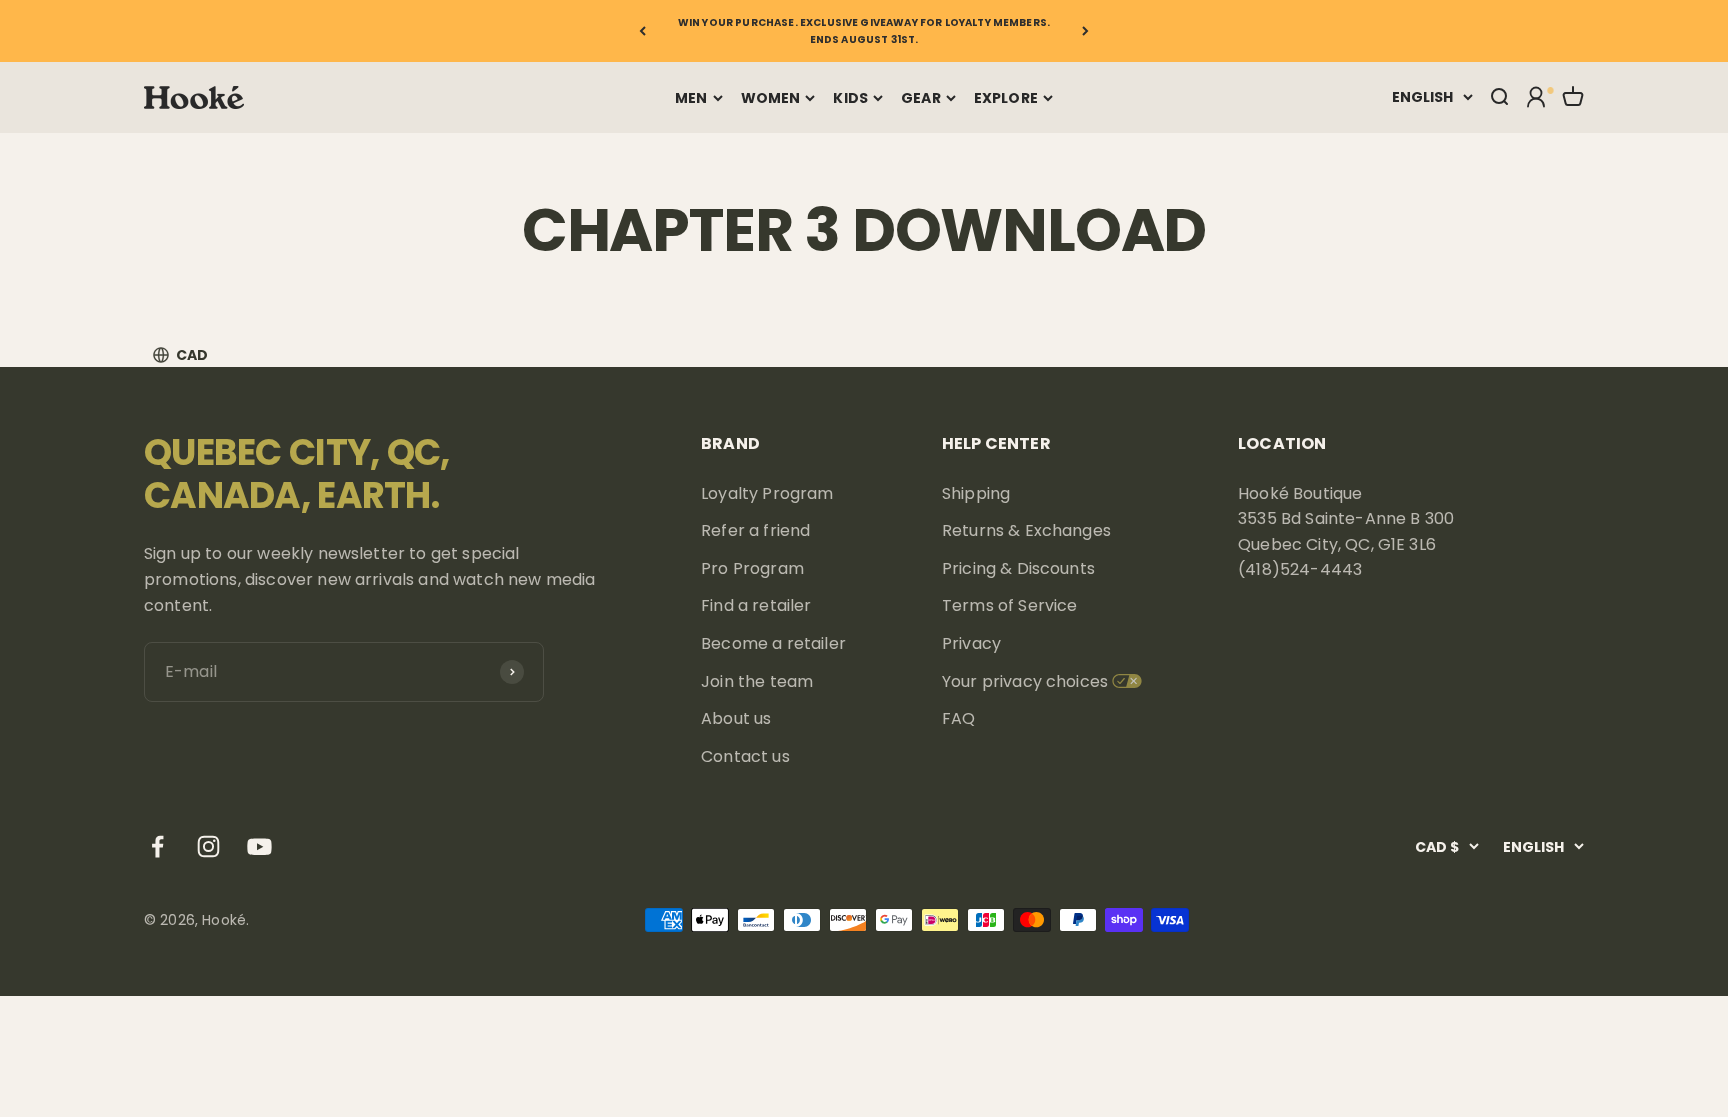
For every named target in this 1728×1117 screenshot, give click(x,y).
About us (736, 718)
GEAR (921, 98)
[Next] (1085, 31)
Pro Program (752, 568)
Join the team (757, 681)
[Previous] (642, 31)
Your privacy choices (1025, 681)
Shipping (976, 493)
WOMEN (771, 98)
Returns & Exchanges (1026, 530)
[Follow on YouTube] (259, 846)
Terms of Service (1010, 605)
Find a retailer (756, 605)
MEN (691, 98)
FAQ (958, 718)
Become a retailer (773, 643)
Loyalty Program (767, 493)
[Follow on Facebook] (157, 846)
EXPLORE (1006, 98)
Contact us (745, 756)
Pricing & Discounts (1018, 568)
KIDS (850, 98)
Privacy (971, 643)
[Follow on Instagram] (208, 846)
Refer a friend (755, 530)
